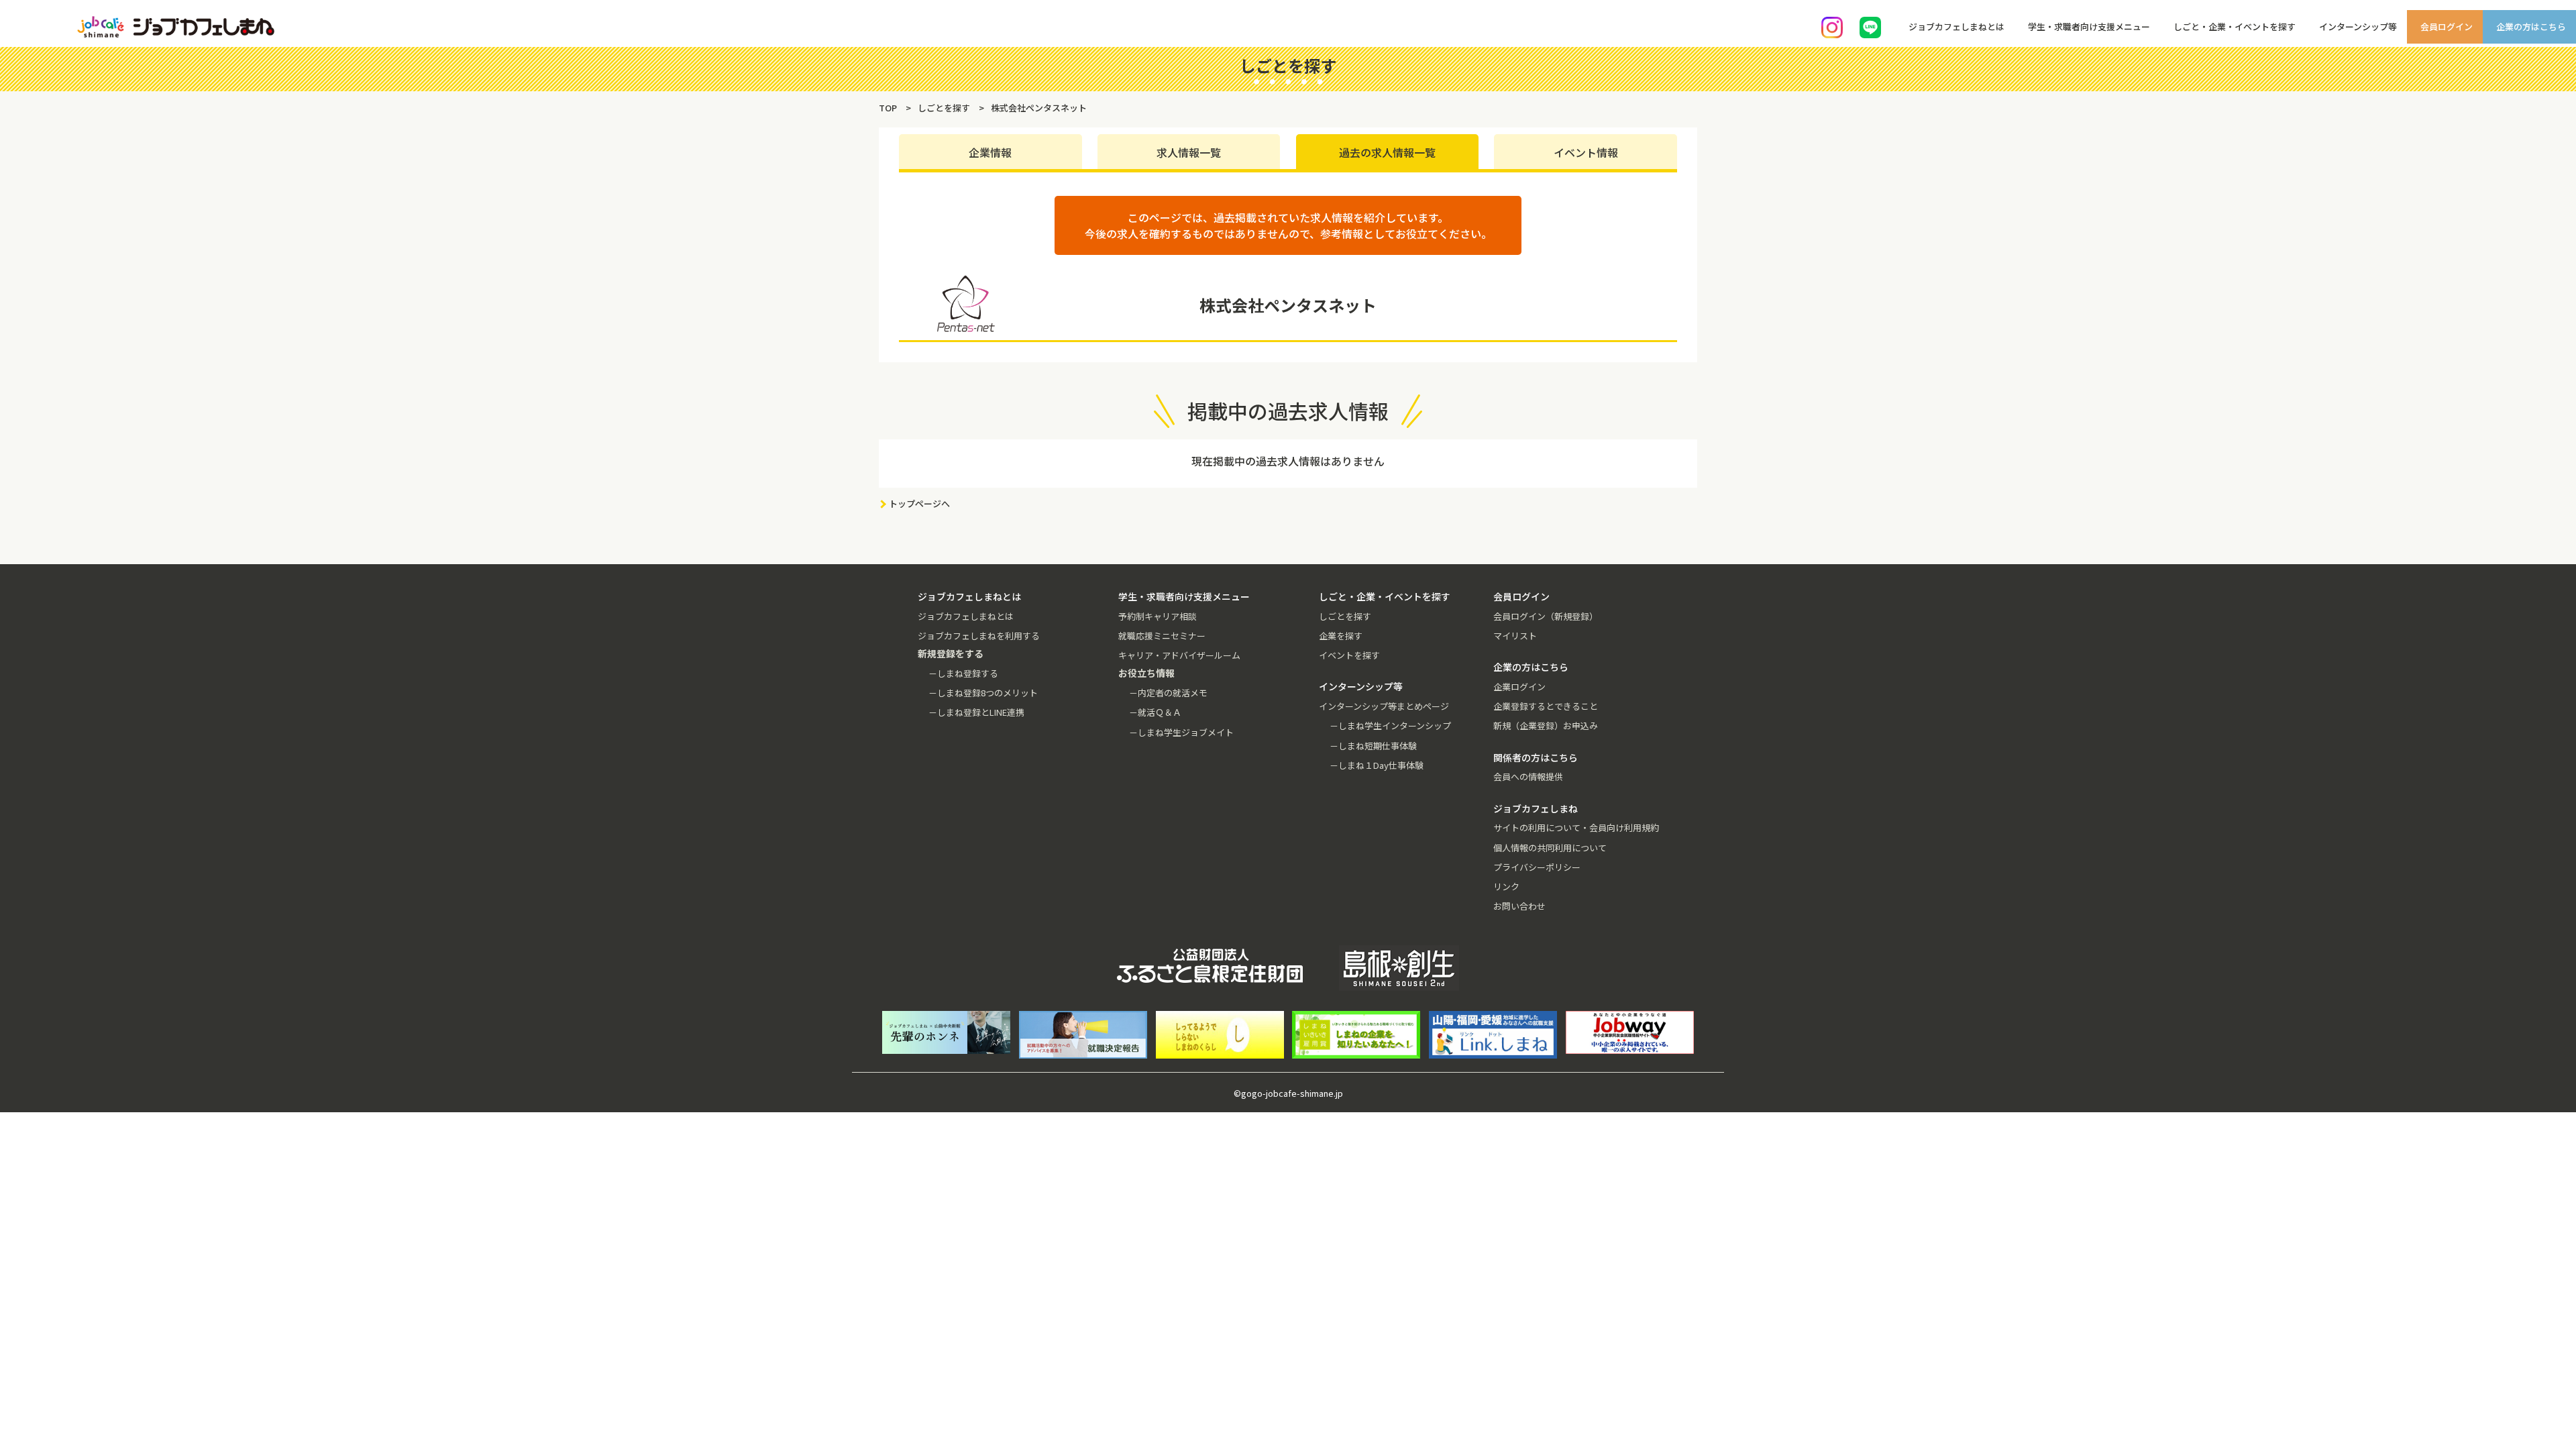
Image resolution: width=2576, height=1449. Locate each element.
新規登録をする (2554, 168)
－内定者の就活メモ (1168, 693)
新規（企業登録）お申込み (1546, 726)
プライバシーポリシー (1537, 867)
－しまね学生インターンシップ (1390, 726)
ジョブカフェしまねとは (966, 616)
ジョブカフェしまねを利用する (979, 636)
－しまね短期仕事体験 (1373, 746)
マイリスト (1515, 636)
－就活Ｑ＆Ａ (1155, 712)
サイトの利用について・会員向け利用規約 (1576, 827)
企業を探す (1341, 636)
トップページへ (919, 503)
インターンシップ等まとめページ (1384, 706)
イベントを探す (1349, 655)
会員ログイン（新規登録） (1546, 616)
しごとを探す (1345, 616)
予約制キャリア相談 (1158, 616)
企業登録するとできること (1546, 706)
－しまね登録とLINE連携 (976, 712)
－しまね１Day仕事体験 (1377, 765)
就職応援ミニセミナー (1162, 636)
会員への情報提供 (1528, 776)
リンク (1506, 887)
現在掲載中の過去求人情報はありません (1288, 461)
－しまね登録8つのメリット (983, 693)
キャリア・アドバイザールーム (1179, 655)
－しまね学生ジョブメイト (1181, 732)
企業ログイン (1519, 687)
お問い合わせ (1519, 906)
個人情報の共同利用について (1550, 848)
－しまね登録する (963, 673)
